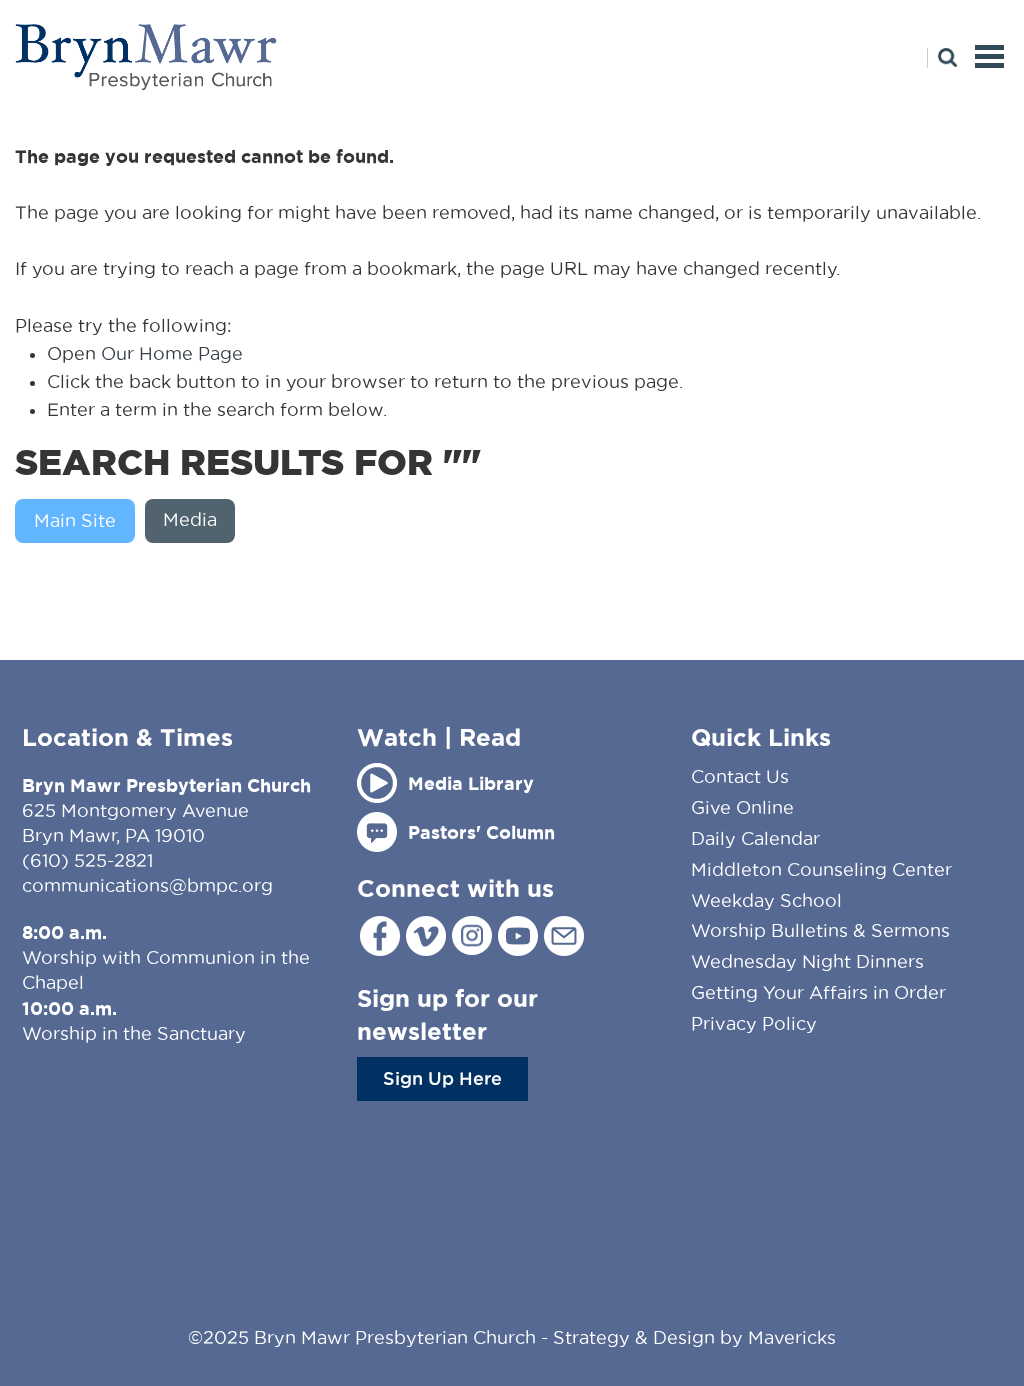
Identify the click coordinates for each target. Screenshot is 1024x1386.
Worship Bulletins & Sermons (820, 930)
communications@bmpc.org (147, 885)
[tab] (80, 521)
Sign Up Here (442, 1078)
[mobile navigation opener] (989, 56)
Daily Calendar (755, 838)
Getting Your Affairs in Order (818, 992)
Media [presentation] (190, 519)
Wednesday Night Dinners (807, 961)
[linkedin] (564, 936)
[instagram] (472, 935)
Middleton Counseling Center (821, 869)
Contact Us (740, 776)
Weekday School (766, 900)
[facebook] (380, 936)
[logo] (147, 56)
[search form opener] (942, 58)
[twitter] (426, 936)
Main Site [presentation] (75, 520)
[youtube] (518, 936)
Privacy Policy (754, 1023)
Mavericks (792, 1337)
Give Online (742, 807)
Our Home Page (172, 353)
